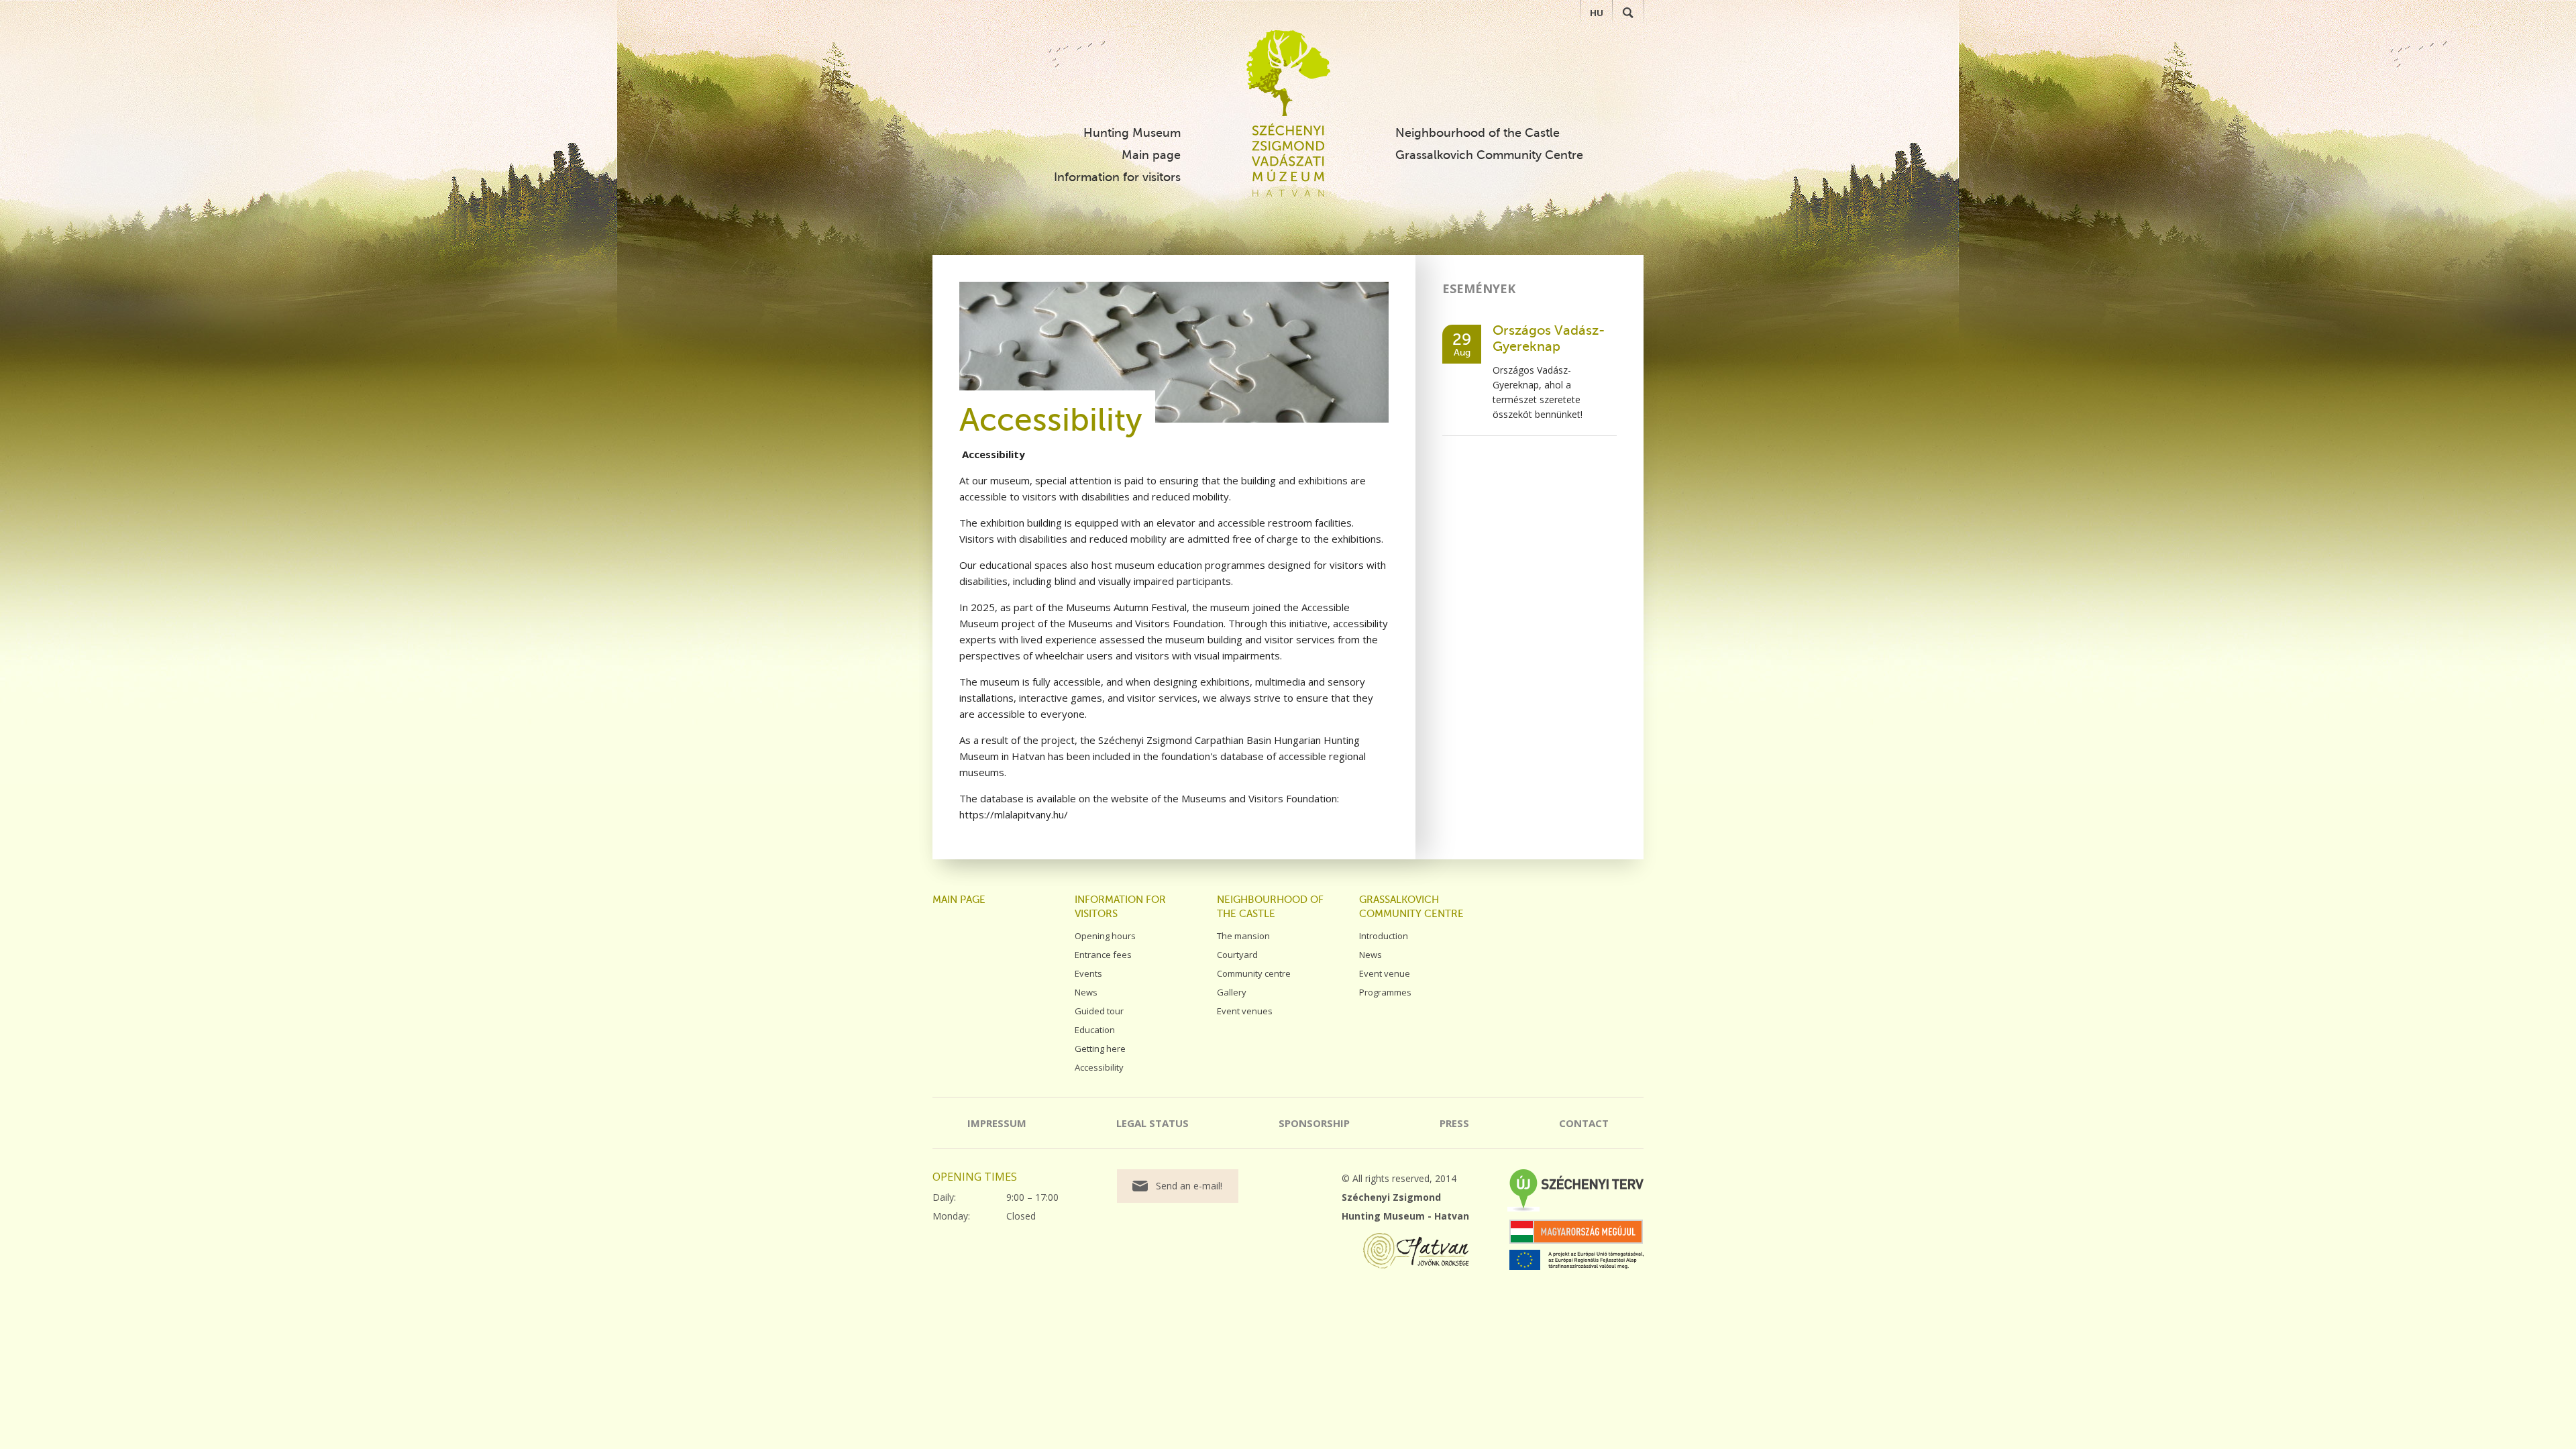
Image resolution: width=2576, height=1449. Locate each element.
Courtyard (1237, 955)
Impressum (997, 1123)
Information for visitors (1117, 177)
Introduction (1384, 936)
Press (1454, 1123)
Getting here (1100, 1049)
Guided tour (1099, 1011)
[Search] (1628, 13)
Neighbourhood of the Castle (1478, 133)
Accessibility (1099, 1067)
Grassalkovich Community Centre (1489, 155)
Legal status (1152, 1123)
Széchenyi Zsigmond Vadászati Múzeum (1288, 73)
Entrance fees (1103, 955)
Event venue (1385, 973)
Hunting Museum (1132, 133)
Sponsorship (1314, 1123)
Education (1095, 1030)
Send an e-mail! (1189, 1186)
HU (1597, 13)
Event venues (1245, 1011)
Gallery (1232, 992)
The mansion (1243, 936)
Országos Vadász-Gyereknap (1549, 338)
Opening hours (1105, 936)
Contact (1584, 1123)
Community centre (1254, 973)
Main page (1151, 155)
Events (1088, 973)
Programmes (1385, 992)
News (1086, 992)
